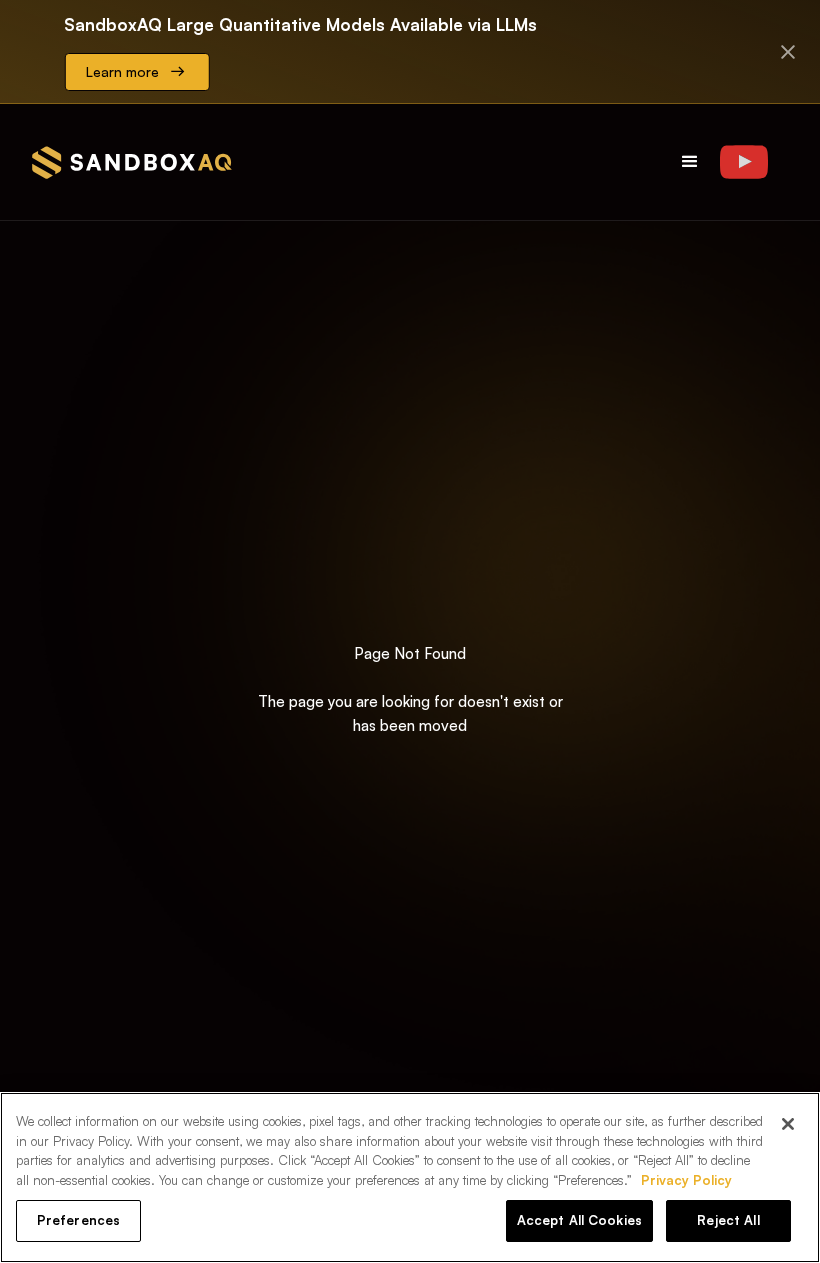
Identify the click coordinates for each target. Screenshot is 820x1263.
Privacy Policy (686, 1180)
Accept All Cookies (579, 1220)
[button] (690, 162)
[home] (132, 162)
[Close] (788, 1124)
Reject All (728, 1220)
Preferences (78, 1220)
